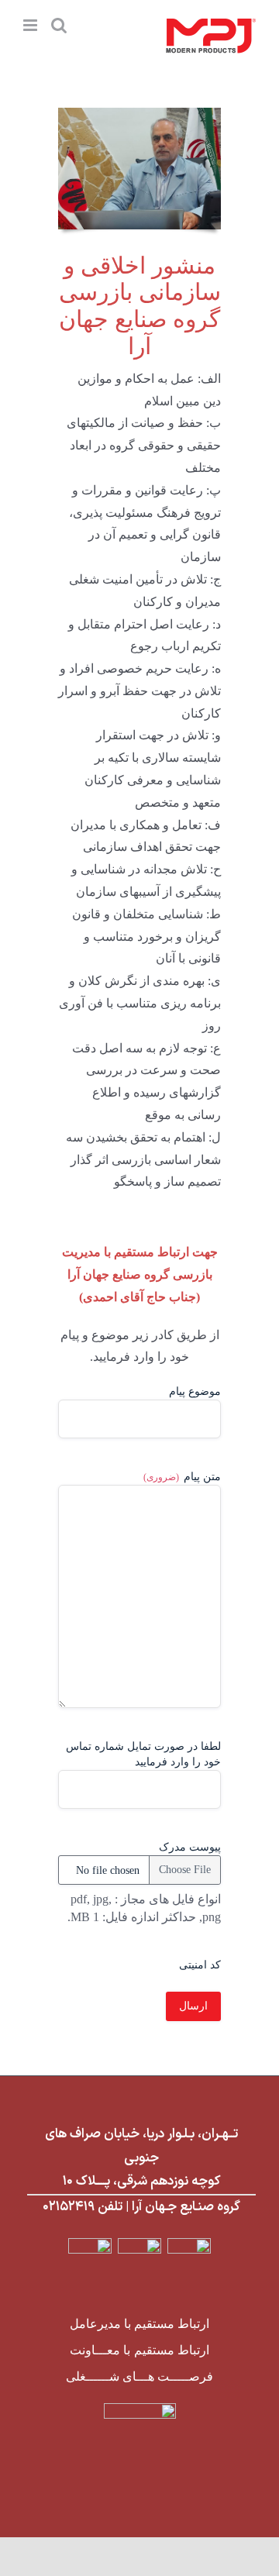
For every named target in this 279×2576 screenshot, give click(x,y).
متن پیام (182, 1477)
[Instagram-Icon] (90, 2244)
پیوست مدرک (190, 1847)
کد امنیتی (200, 1965)
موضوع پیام (195, 1391)
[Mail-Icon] (140, 2244)
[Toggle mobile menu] (31, 25)
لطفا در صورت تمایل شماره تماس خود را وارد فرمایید (143, 1754)
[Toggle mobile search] (59, 25)
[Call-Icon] (189, 2244)
